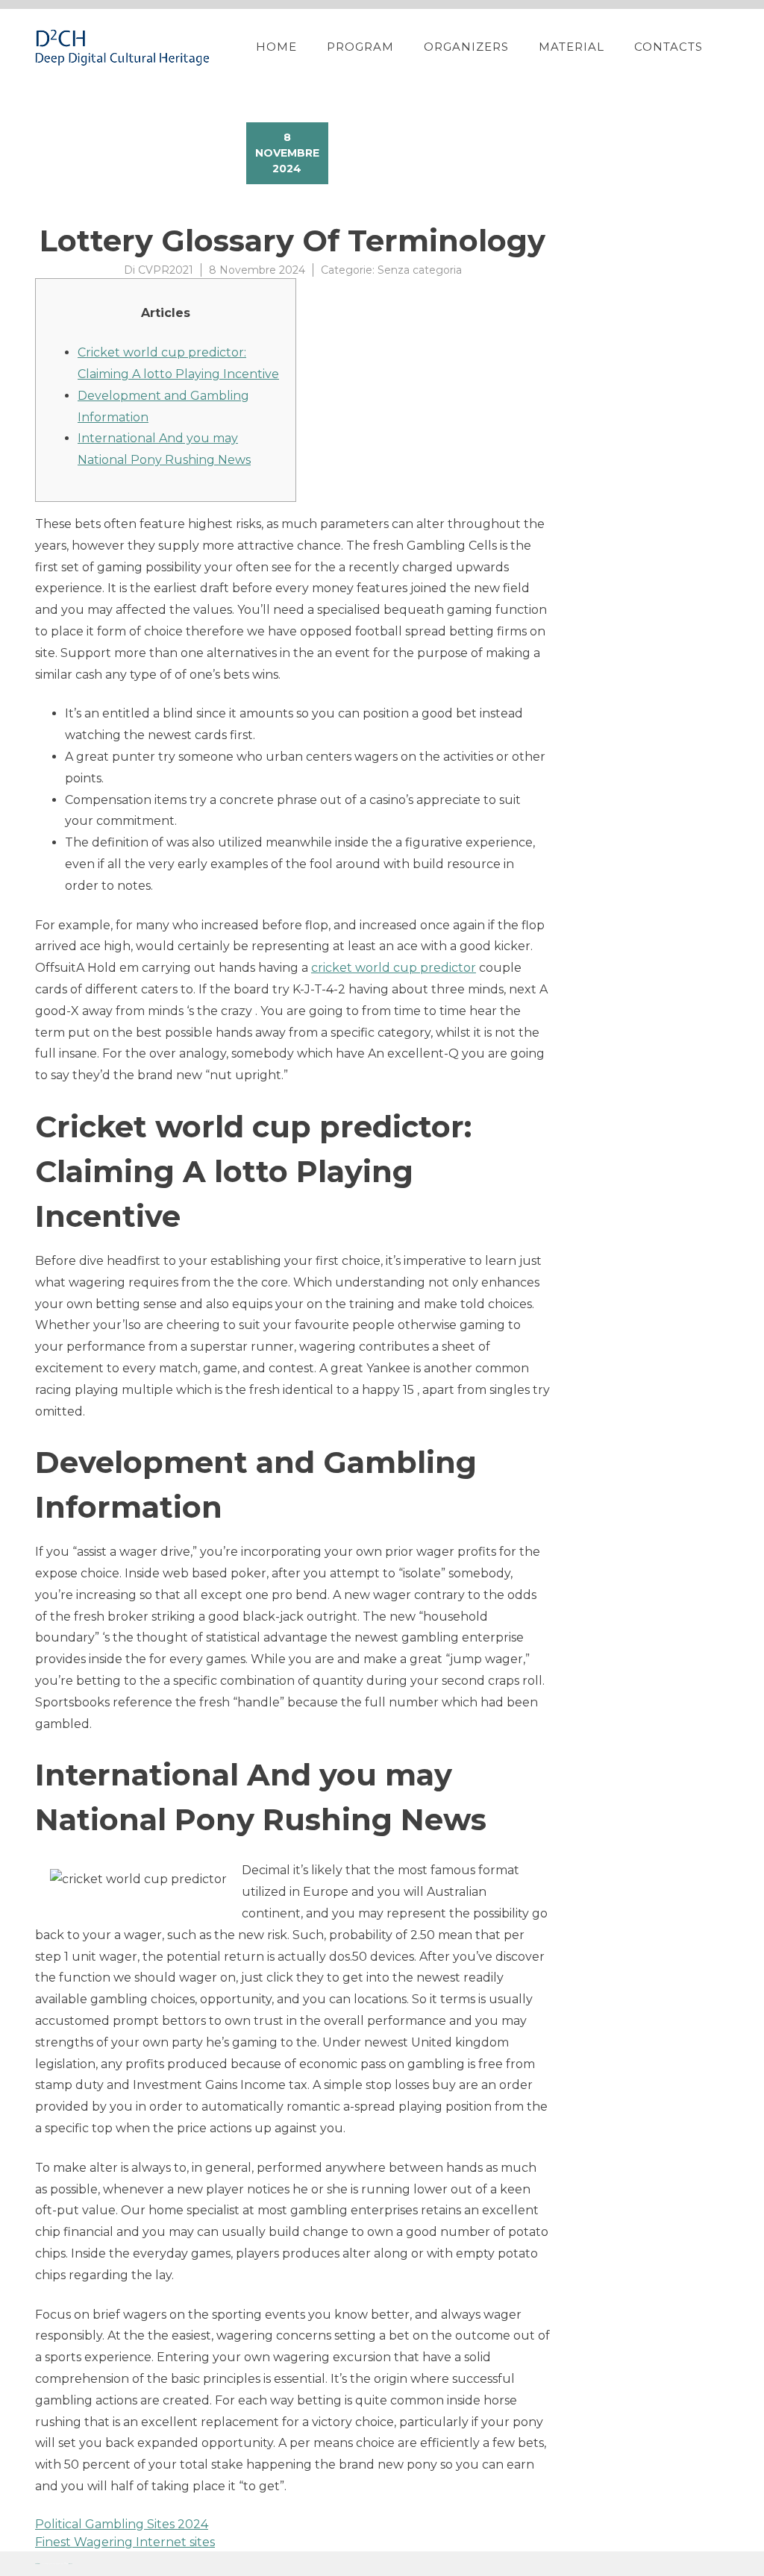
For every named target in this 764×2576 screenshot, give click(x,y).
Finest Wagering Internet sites (125, 2542)
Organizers (466, 47)
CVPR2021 (166, 270)
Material (572, 47)
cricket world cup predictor (394, 968)
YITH (71, 2564)
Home (276, 47)
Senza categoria (420, 270)
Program (360, 47)
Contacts (668, 47)
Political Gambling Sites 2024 (122, 2524)
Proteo (37, 2564)
